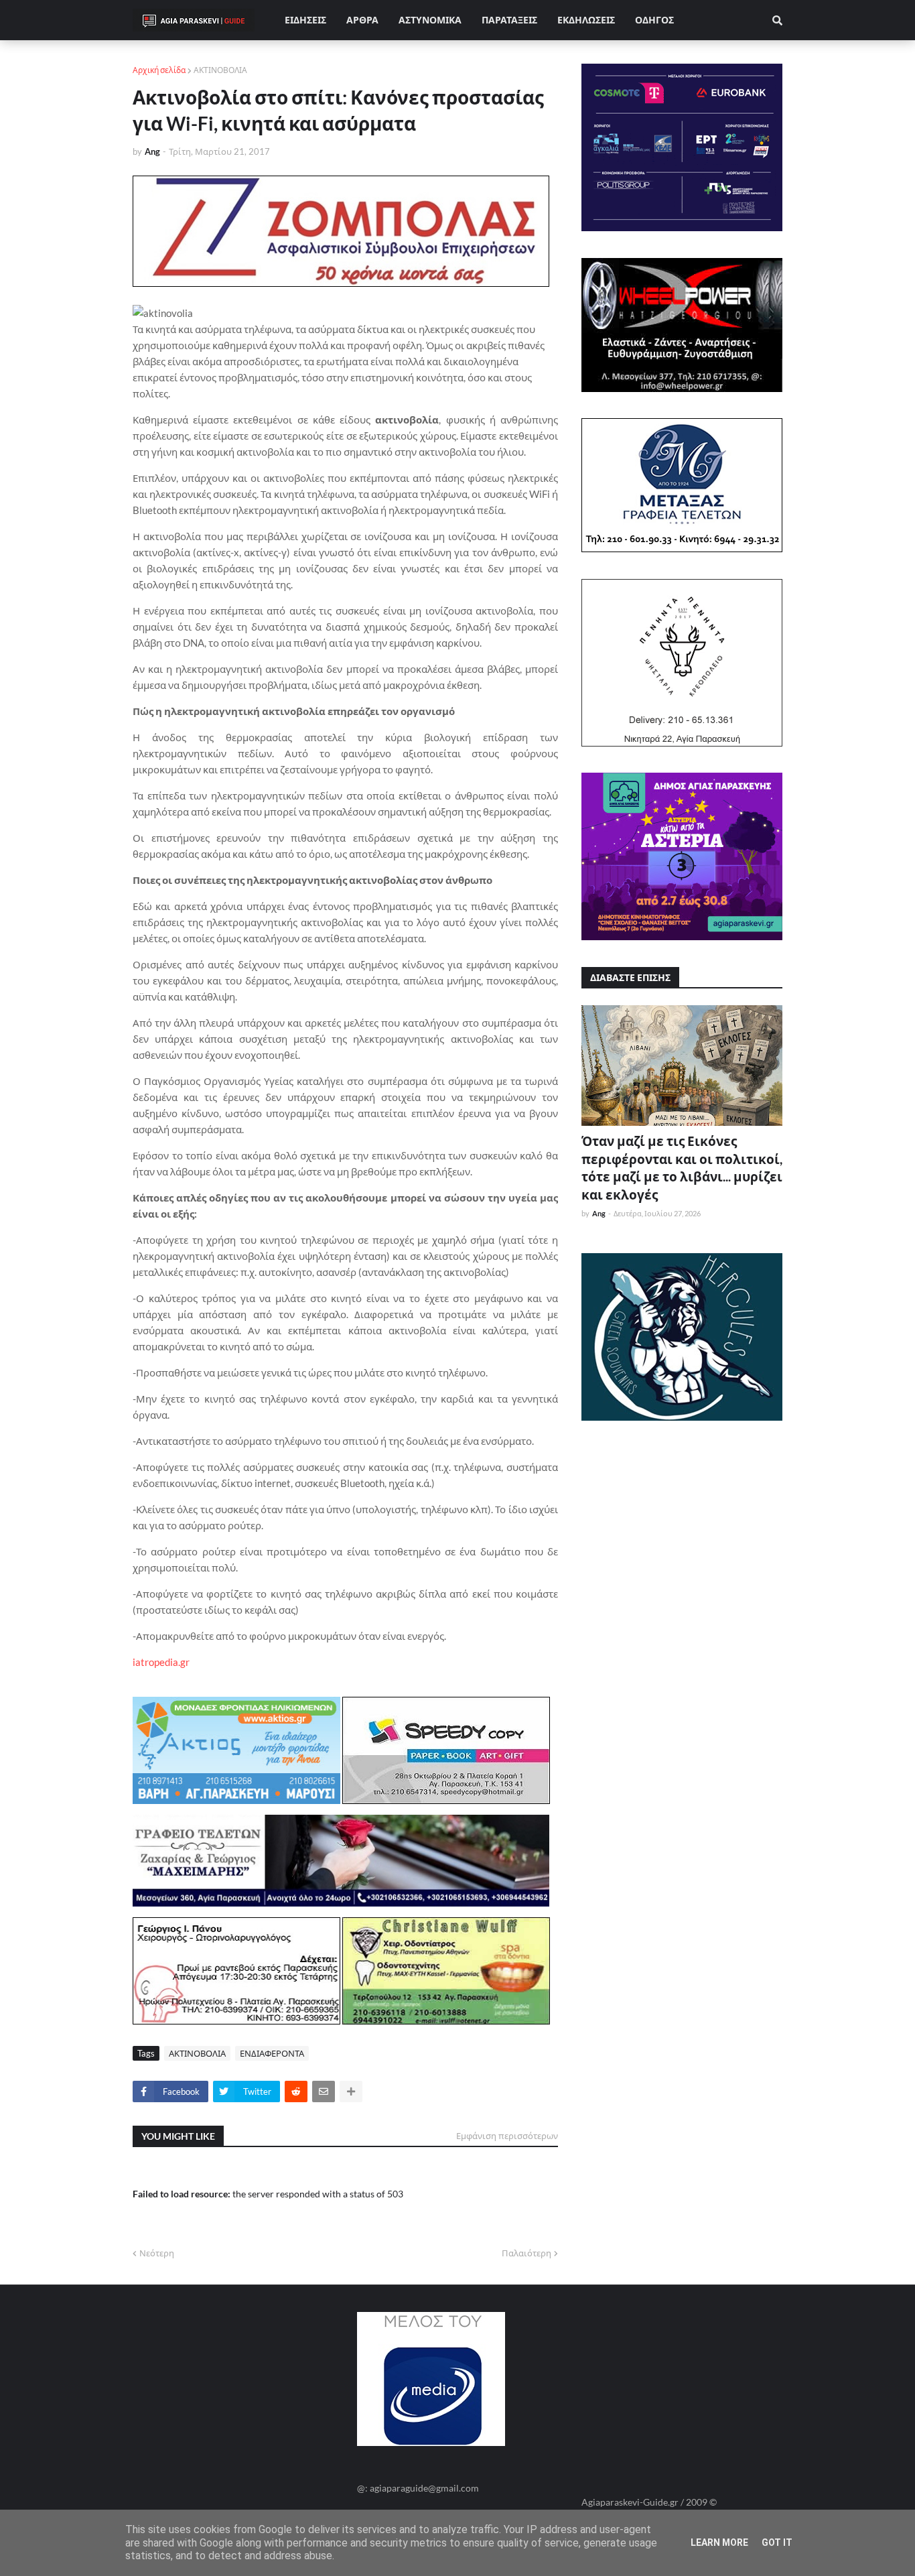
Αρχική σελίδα (159, 70)
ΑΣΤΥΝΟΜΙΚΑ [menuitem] (430, 20)
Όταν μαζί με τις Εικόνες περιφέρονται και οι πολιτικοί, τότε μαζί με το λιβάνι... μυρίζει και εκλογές (682, 1168)
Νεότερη (157, 2253)
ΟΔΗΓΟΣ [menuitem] (654, 20)
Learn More (719, 2542)
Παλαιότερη (526, 2253)
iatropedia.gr (161, 1662)
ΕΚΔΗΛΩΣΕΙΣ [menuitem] (586, 20)
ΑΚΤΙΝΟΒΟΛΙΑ (220, 70)
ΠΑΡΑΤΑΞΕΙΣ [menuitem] (509, 20)
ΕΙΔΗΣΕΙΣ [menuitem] (305, 20)
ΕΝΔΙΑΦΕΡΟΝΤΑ (272, 2053)
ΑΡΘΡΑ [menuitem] (362, 20)
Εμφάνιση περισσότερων (507, 2136)
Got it (777, 2542)
